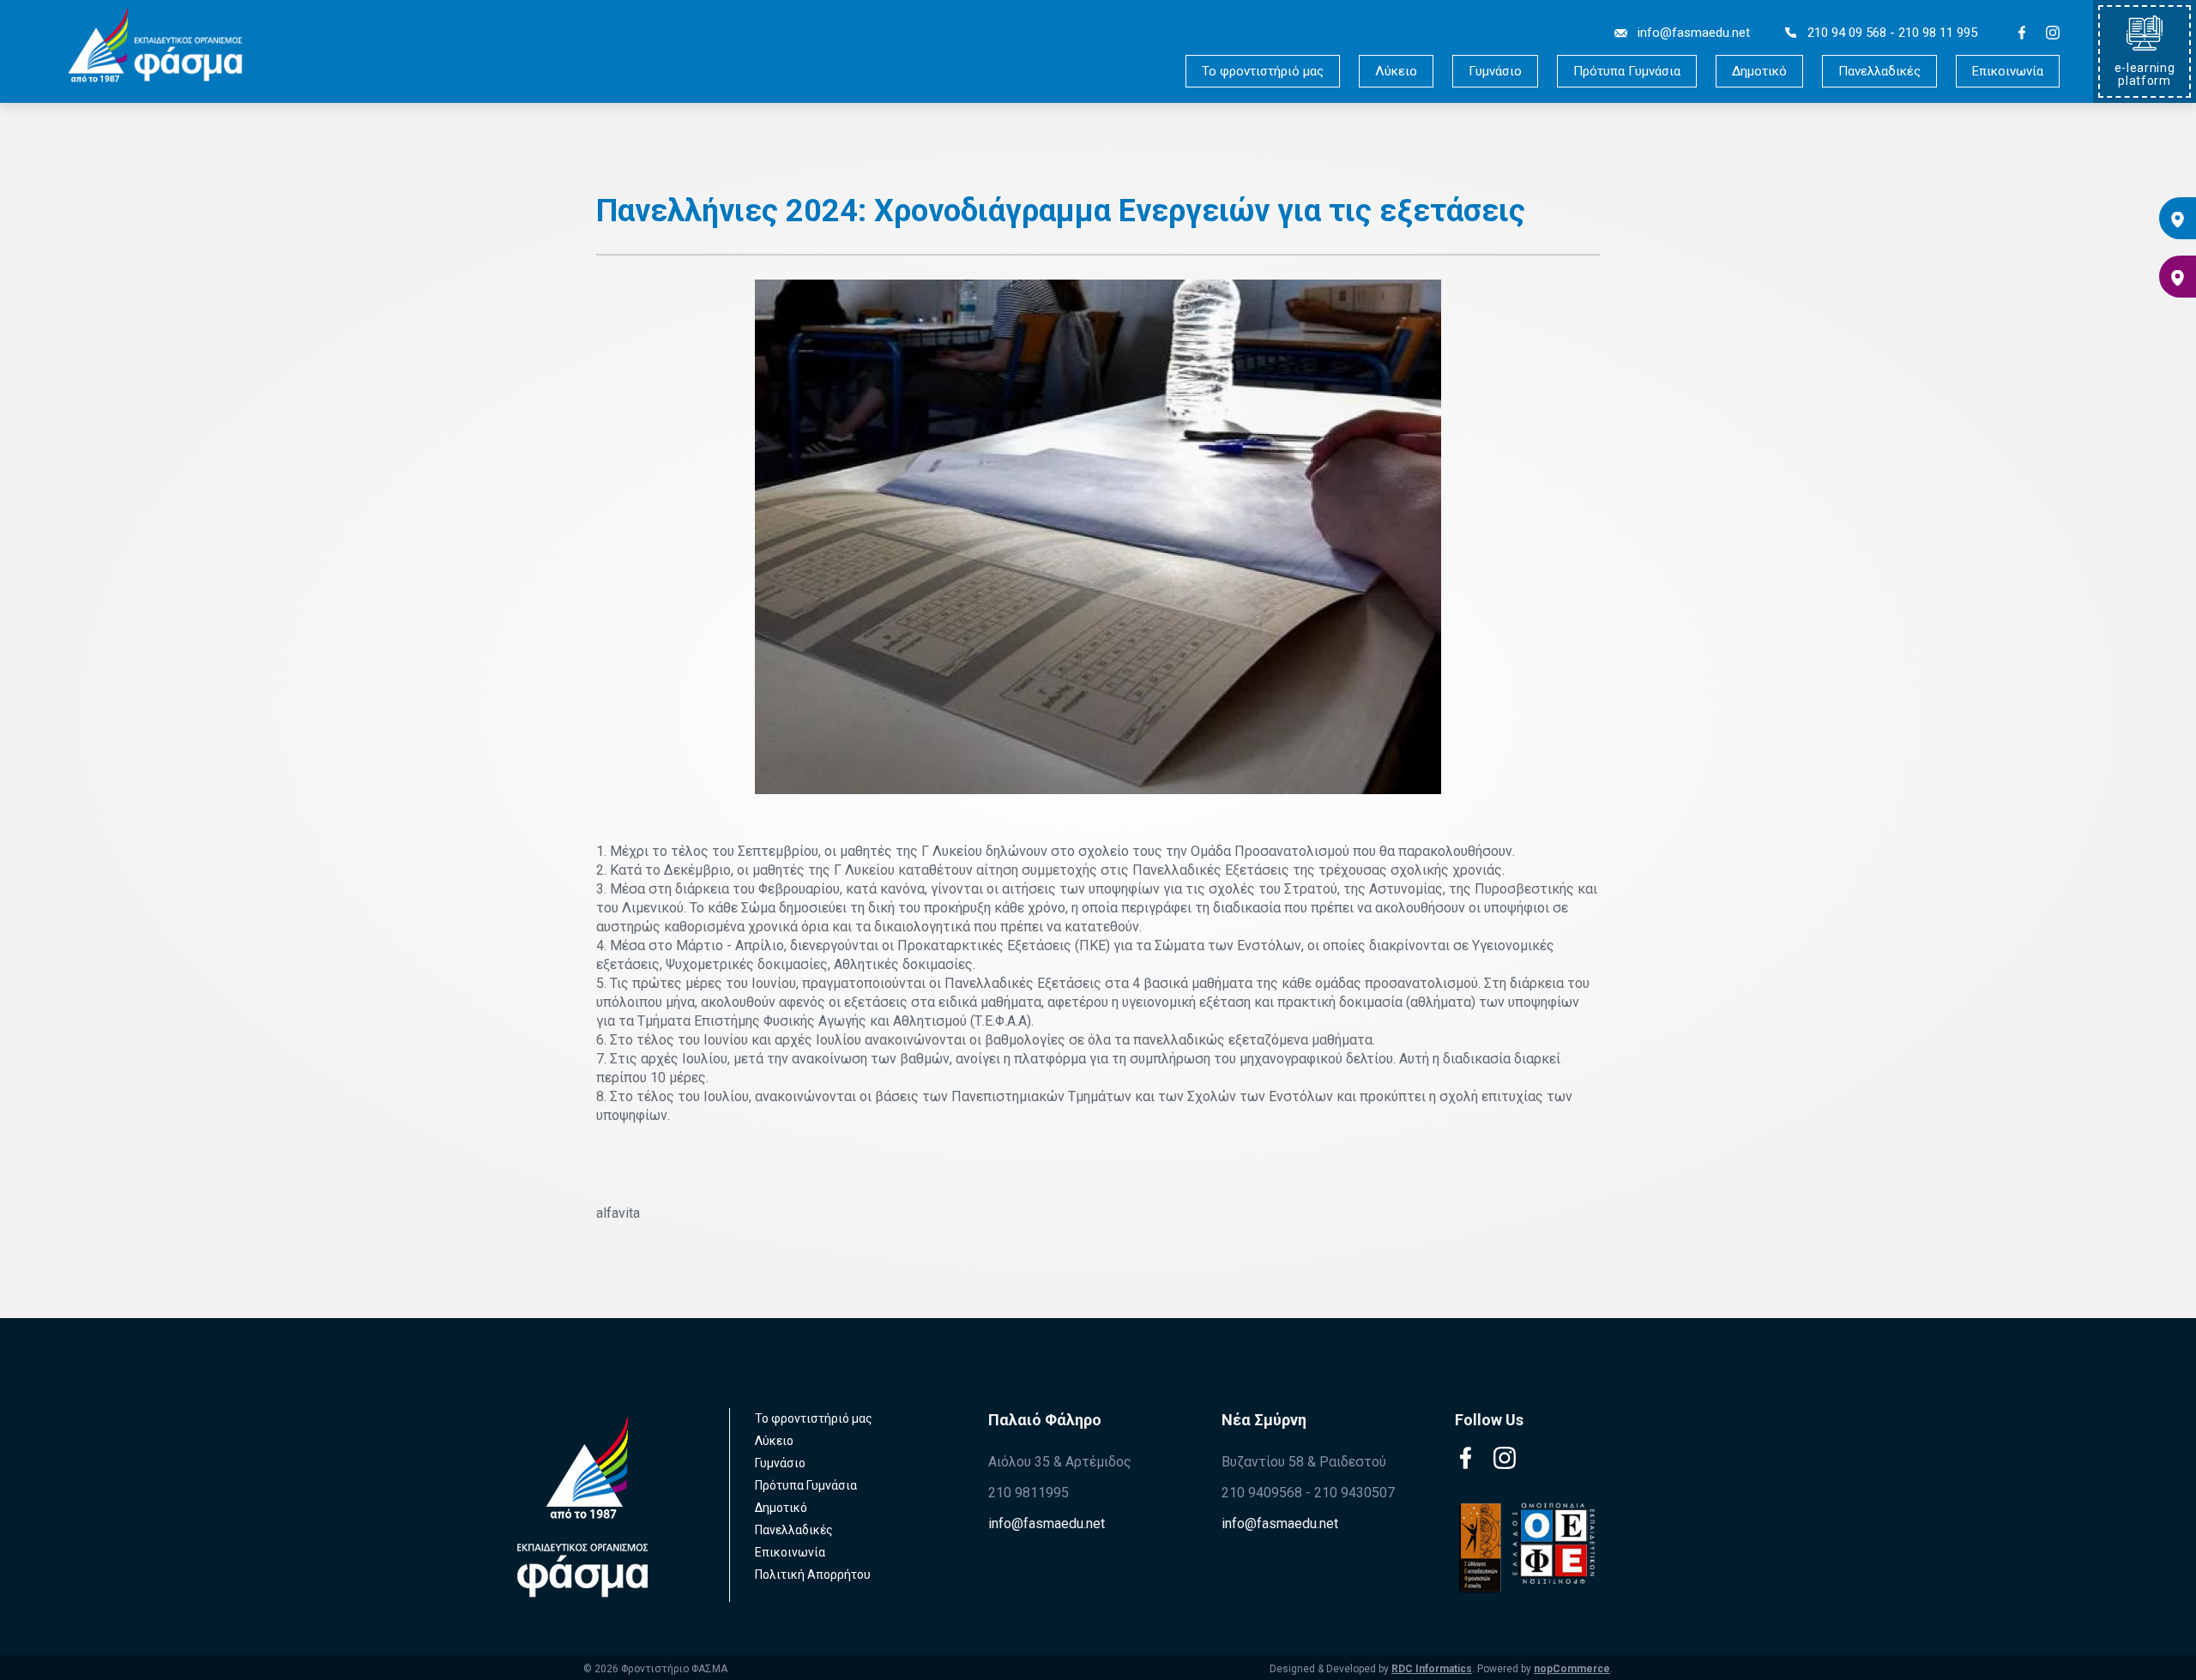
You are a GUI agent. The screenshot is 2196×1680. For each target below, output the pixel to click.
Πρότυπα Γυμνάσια (1627, 71)
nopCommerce (1572, 1669)
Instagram (2053, 33)
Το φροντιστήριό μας (1263, 71)
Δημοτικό (1759, 71)
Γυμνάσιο (1495, 71)
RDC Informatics (1432, 1669)
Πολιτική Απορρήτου (813, 1575)
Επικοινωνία (2008, 71)
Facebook (2022, 33)
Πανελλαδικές (1879, 71)
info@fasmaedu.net (1047, 1523)
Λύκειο (1396, 71)
